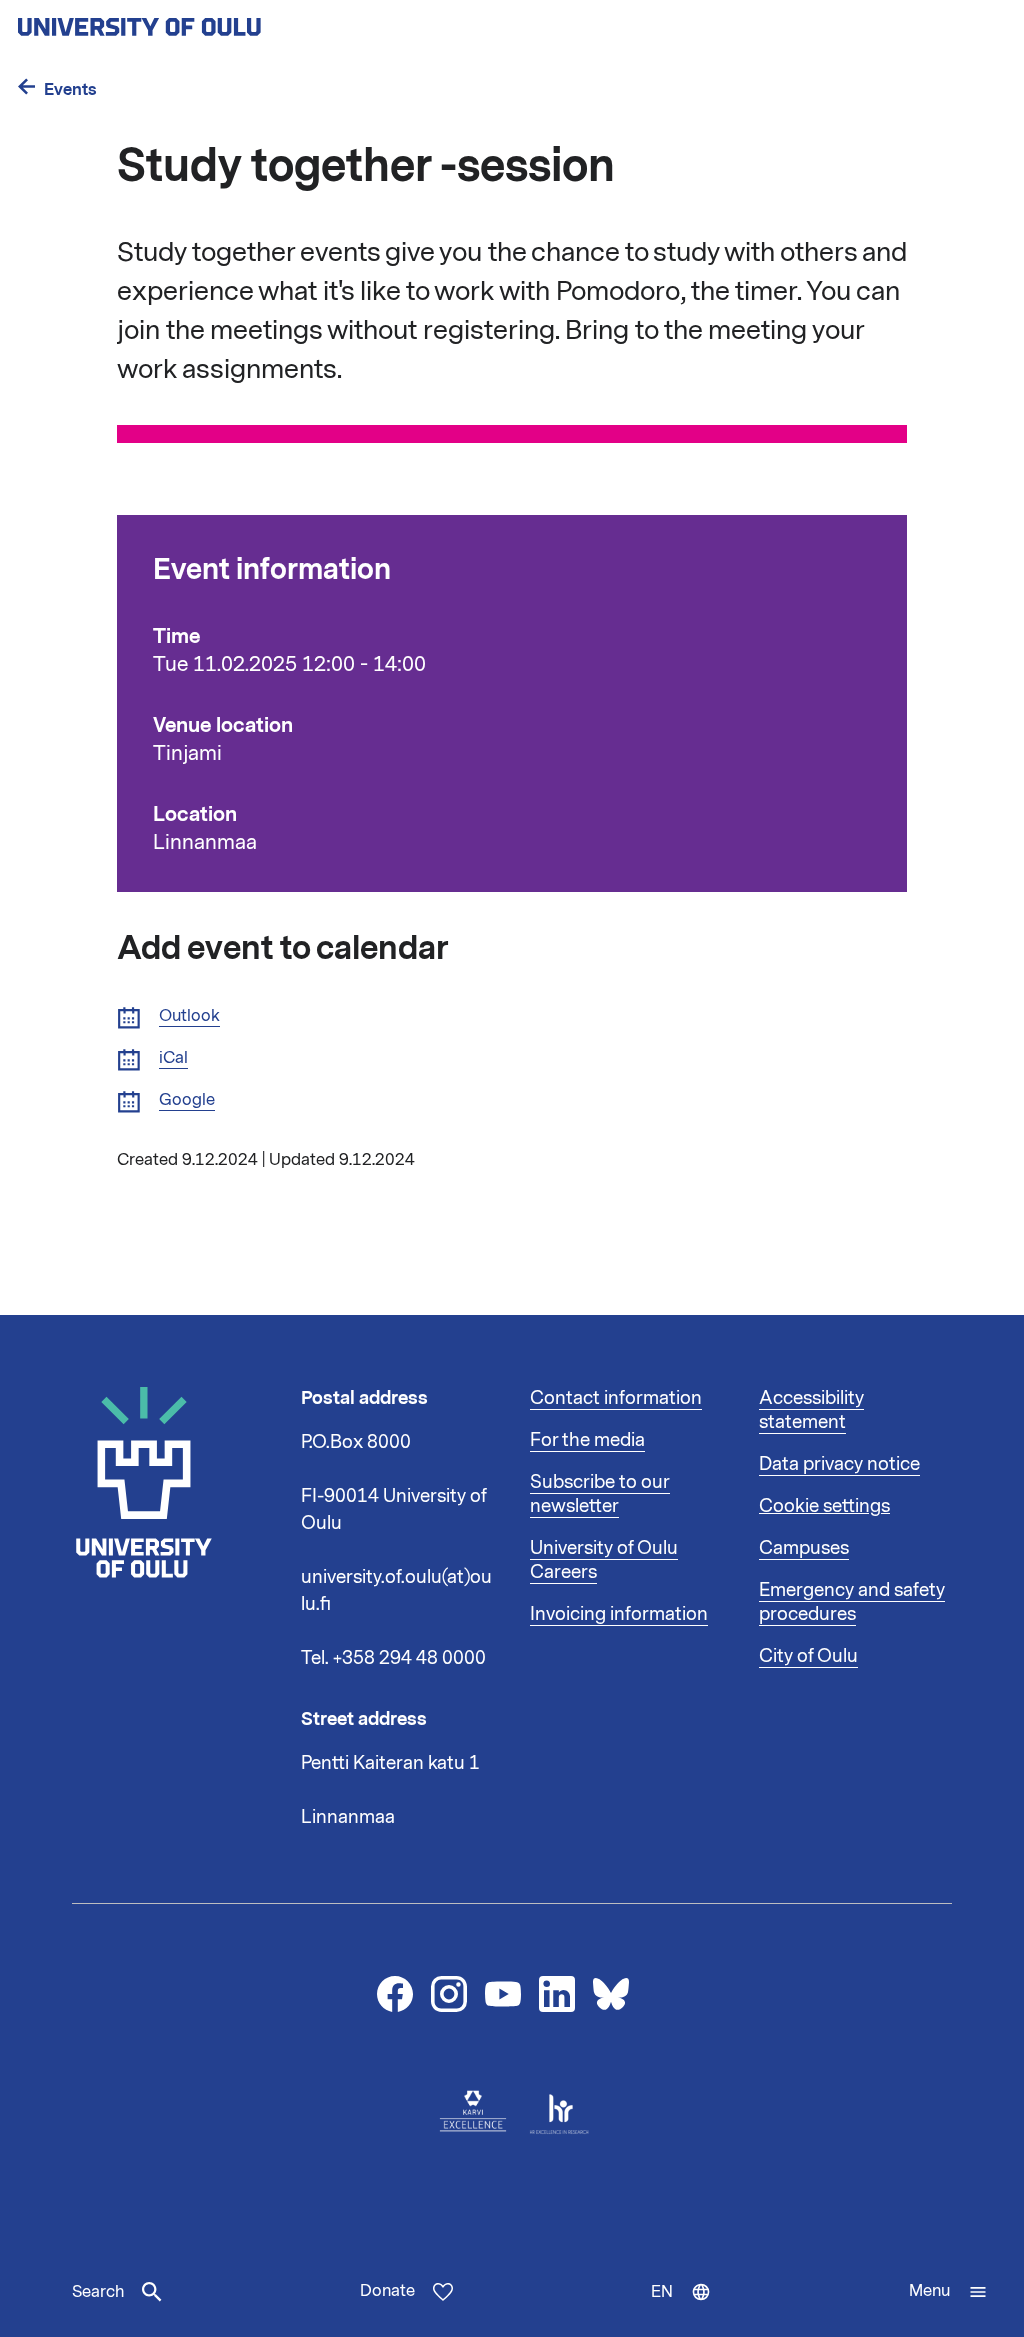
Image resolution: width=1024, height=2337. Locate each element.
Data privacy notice (839, 1464)
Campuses (804, 1548)
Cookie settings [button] (824, 1506)
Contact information (616, 1398)
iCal (173, 1058)
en (690, 2309)
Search (98, 2292)
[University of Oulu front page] (186, 21)
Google (187, 1100)
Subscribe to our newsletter (600, 1494)
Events (70, 89)
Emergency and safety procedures (852, 1602)
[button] (948, 2292)
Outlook (189, 1016)
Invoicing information (619, 1614)
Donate (387, 2291)
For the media (587, 1440)
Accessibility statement (811, 1410)
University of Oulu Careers (604, 1560)
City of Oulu (808, 1656)
